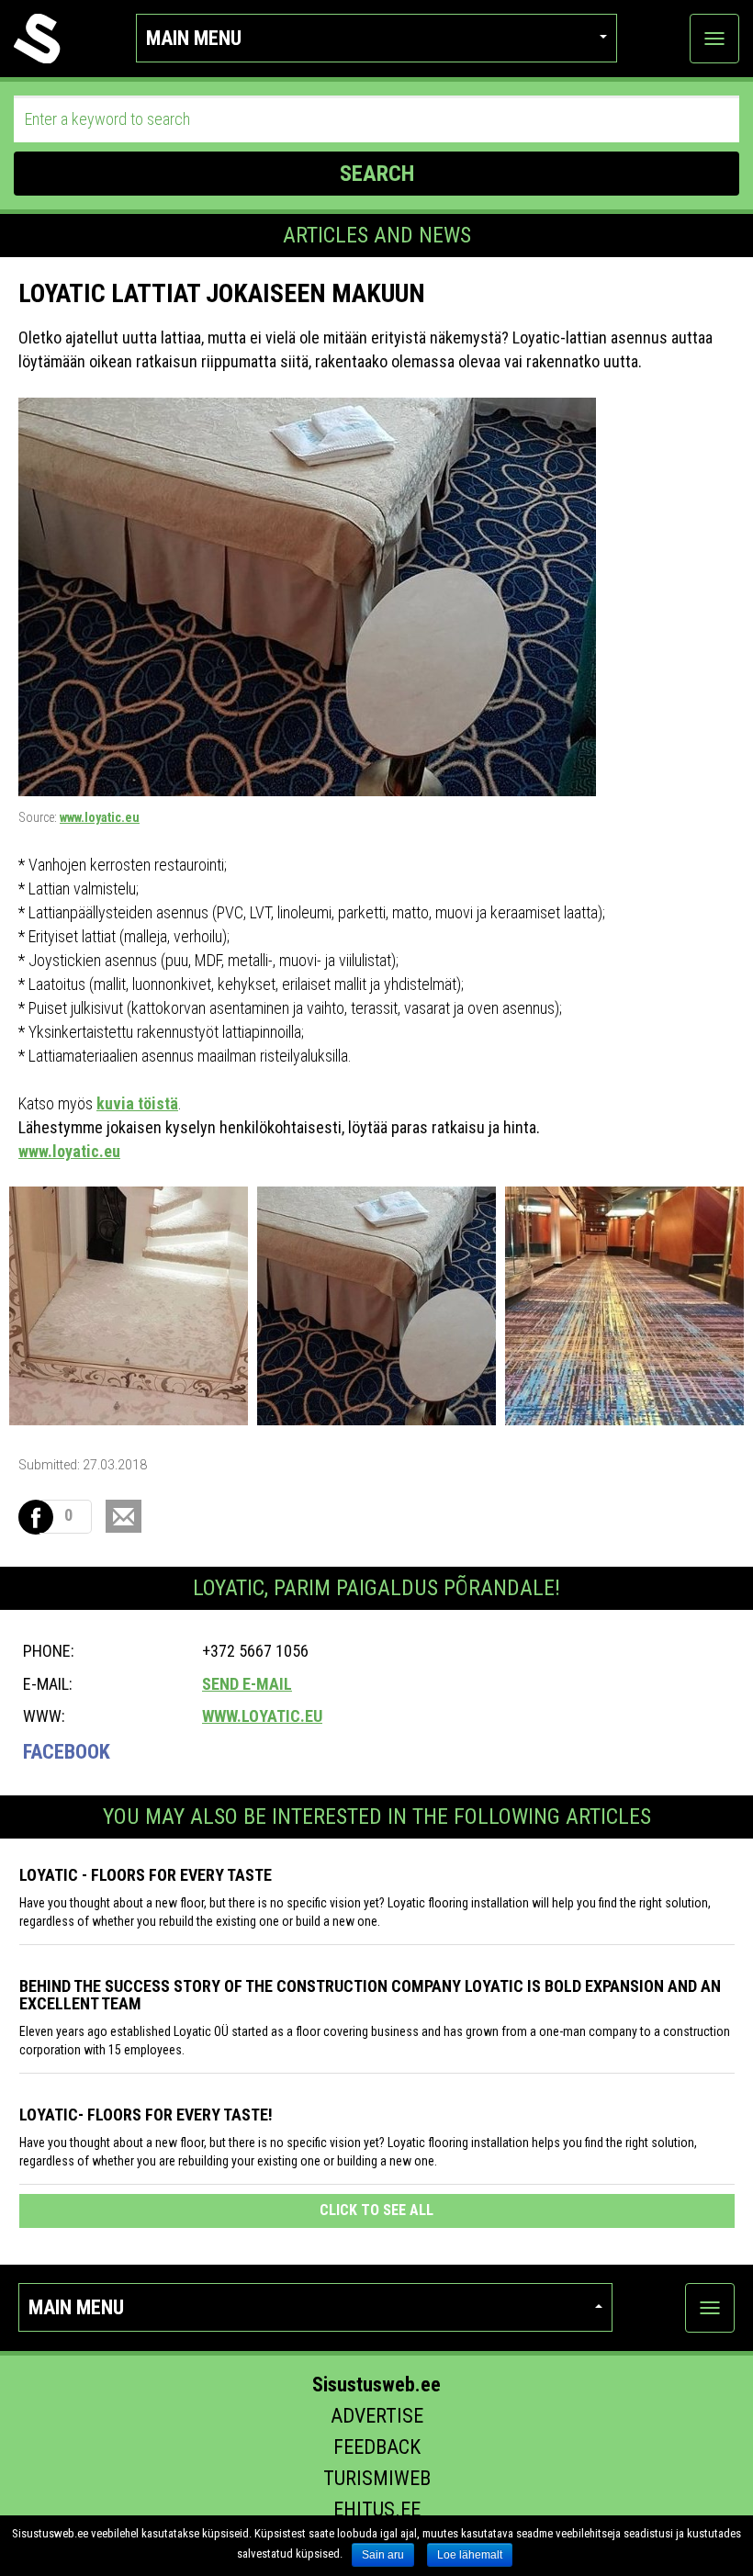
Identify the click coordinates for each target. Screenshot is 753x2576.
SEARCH (377, 174)
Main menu (194, 38)
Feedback (377, 2447)
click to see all (376, 2210)
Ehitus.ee (377, 2509)
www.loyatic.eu (100, 817)
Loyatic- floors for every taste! (146, 2115)
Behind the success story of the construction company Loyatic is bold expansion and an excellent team (370, 1995)
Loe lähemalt (470, 2555)
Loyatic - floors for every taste (146, 1875)
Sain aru (383, 2555)
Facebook (67, 1752)
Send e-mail (247, 1684)
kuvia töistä (137, 1103)
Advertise (377, 2416)
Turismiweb (377, 2478)
